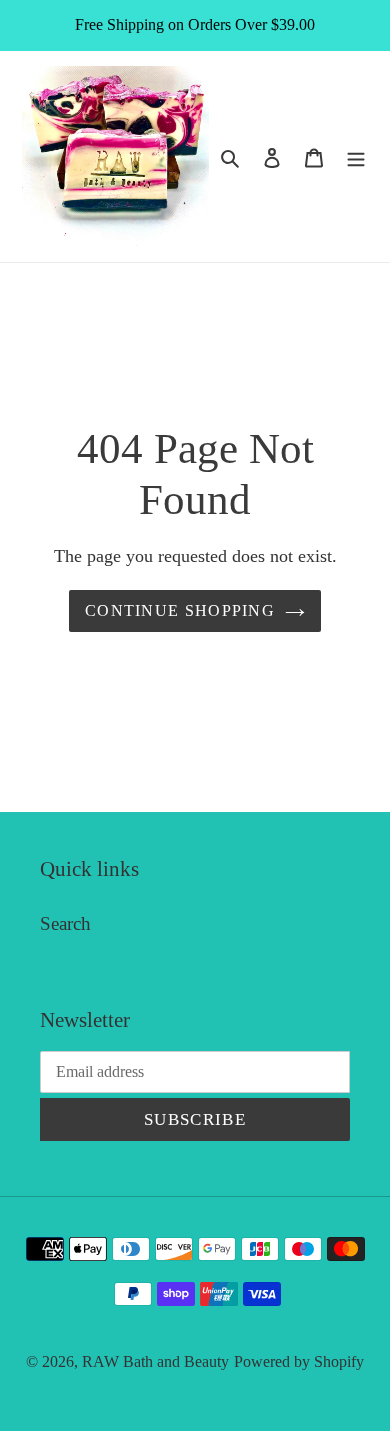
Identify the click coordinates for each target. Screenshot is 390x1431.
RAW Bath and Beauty (155, 1361)
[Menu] (356, 156)
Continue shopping (180, 610)
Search (65, 923)
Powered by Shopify (299, 1361)
